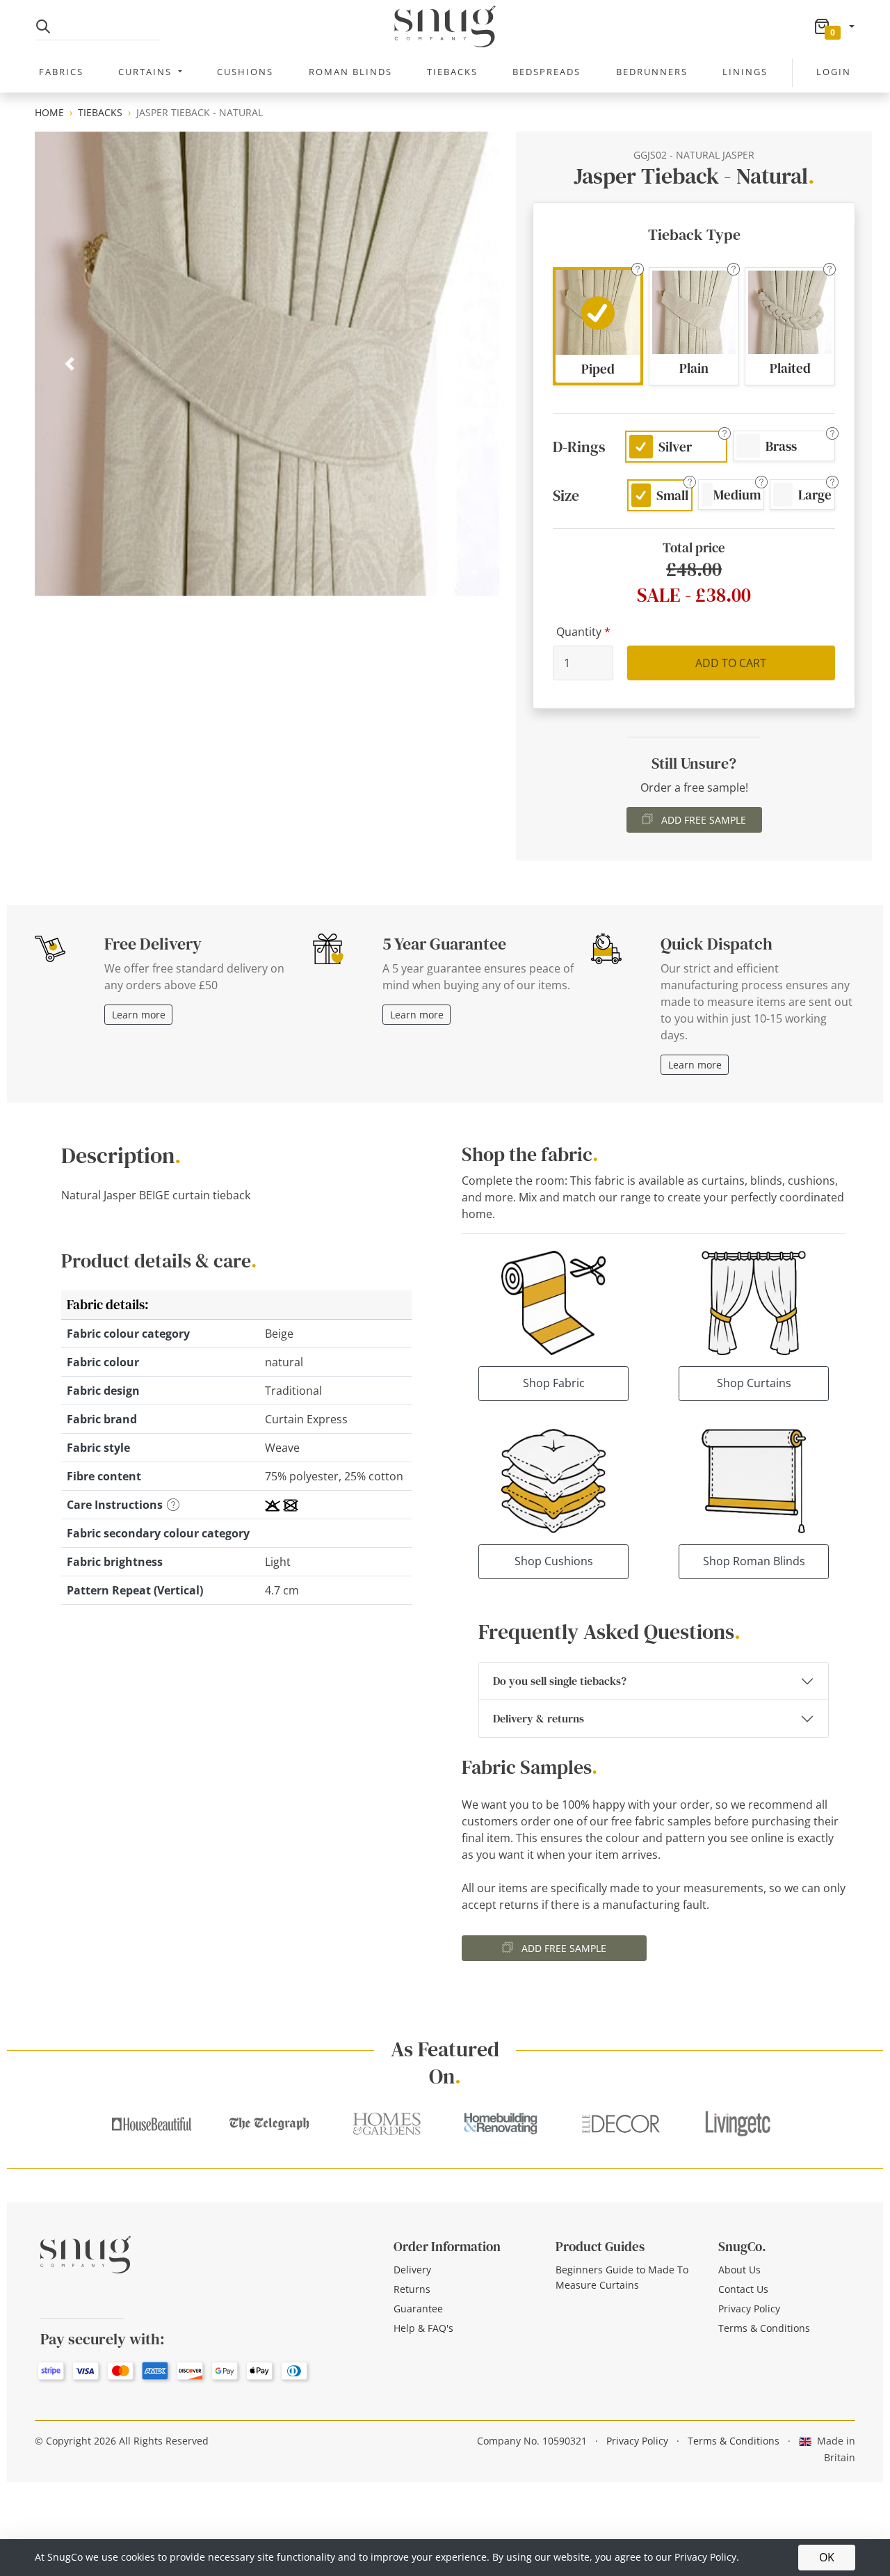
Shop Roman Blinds (754, 1561)
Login (834, 72)
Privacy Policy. (707, 2557)
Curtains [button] (147, 72)
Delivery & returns (539, 1718)
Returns (412, 2289)
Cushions (245, 72)
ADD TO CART (731, 663)
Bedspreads (547, 72)
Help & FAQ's (423, 2328)
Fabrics (61, 72)
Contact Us (743, 2289)
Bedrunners (652, 72)
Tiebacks (452, 72)
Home (49, 112)
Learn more (139, 1015)
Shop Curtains (754, 1383)
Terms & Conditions (764, 2328)
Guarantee (418, 2309)
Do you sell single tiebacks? (560, 1681)
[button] (598, 327)
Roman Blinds (350, 72)
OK (827, 2557)
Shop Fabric (554, 1383)
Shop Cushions (554, 1561)
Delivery (412, 2270)
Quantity (579, 632)
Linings (745, 72)
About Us (739, 2270)
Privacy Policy (749, 2309)
